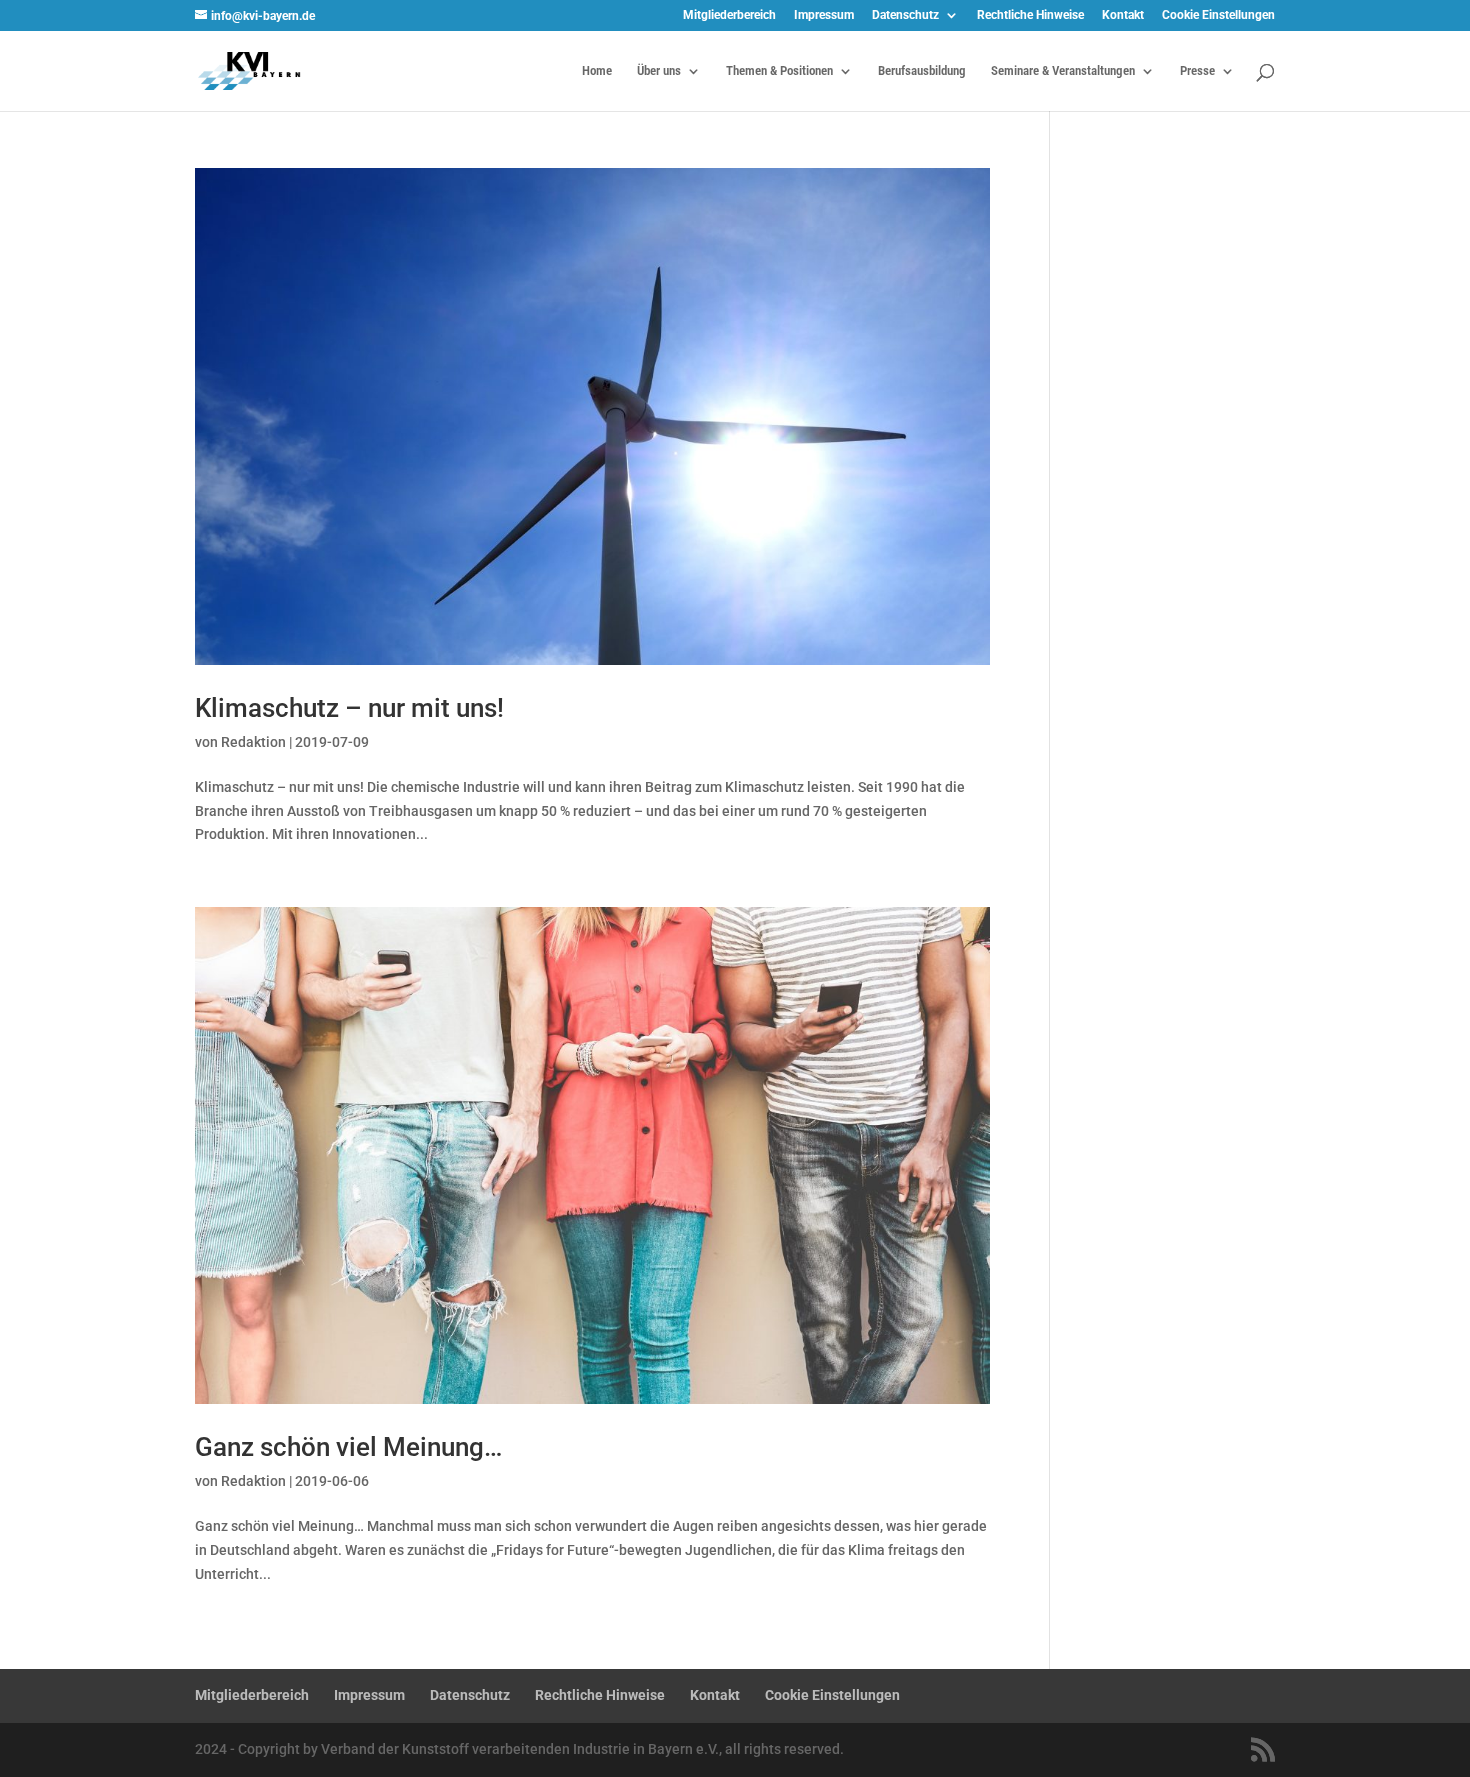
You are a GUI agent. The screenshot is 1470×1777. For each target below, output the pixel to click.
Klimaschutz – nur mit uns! (349, 708)
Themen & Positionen (779, 71)
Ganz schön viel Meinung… (348, 1447)
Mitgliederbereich (729, 15)
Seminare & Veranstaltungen (1063, 71)
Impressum (824, 15)
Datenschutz (905, 15)
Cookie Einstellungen (1218, 15)
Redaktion (253, 742)
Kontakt (1123, 15)
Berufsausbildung (922, 71)
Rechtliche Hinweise (1030, 15)
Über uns (659, 71)
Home (597, 71)
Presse (1197, 71)
